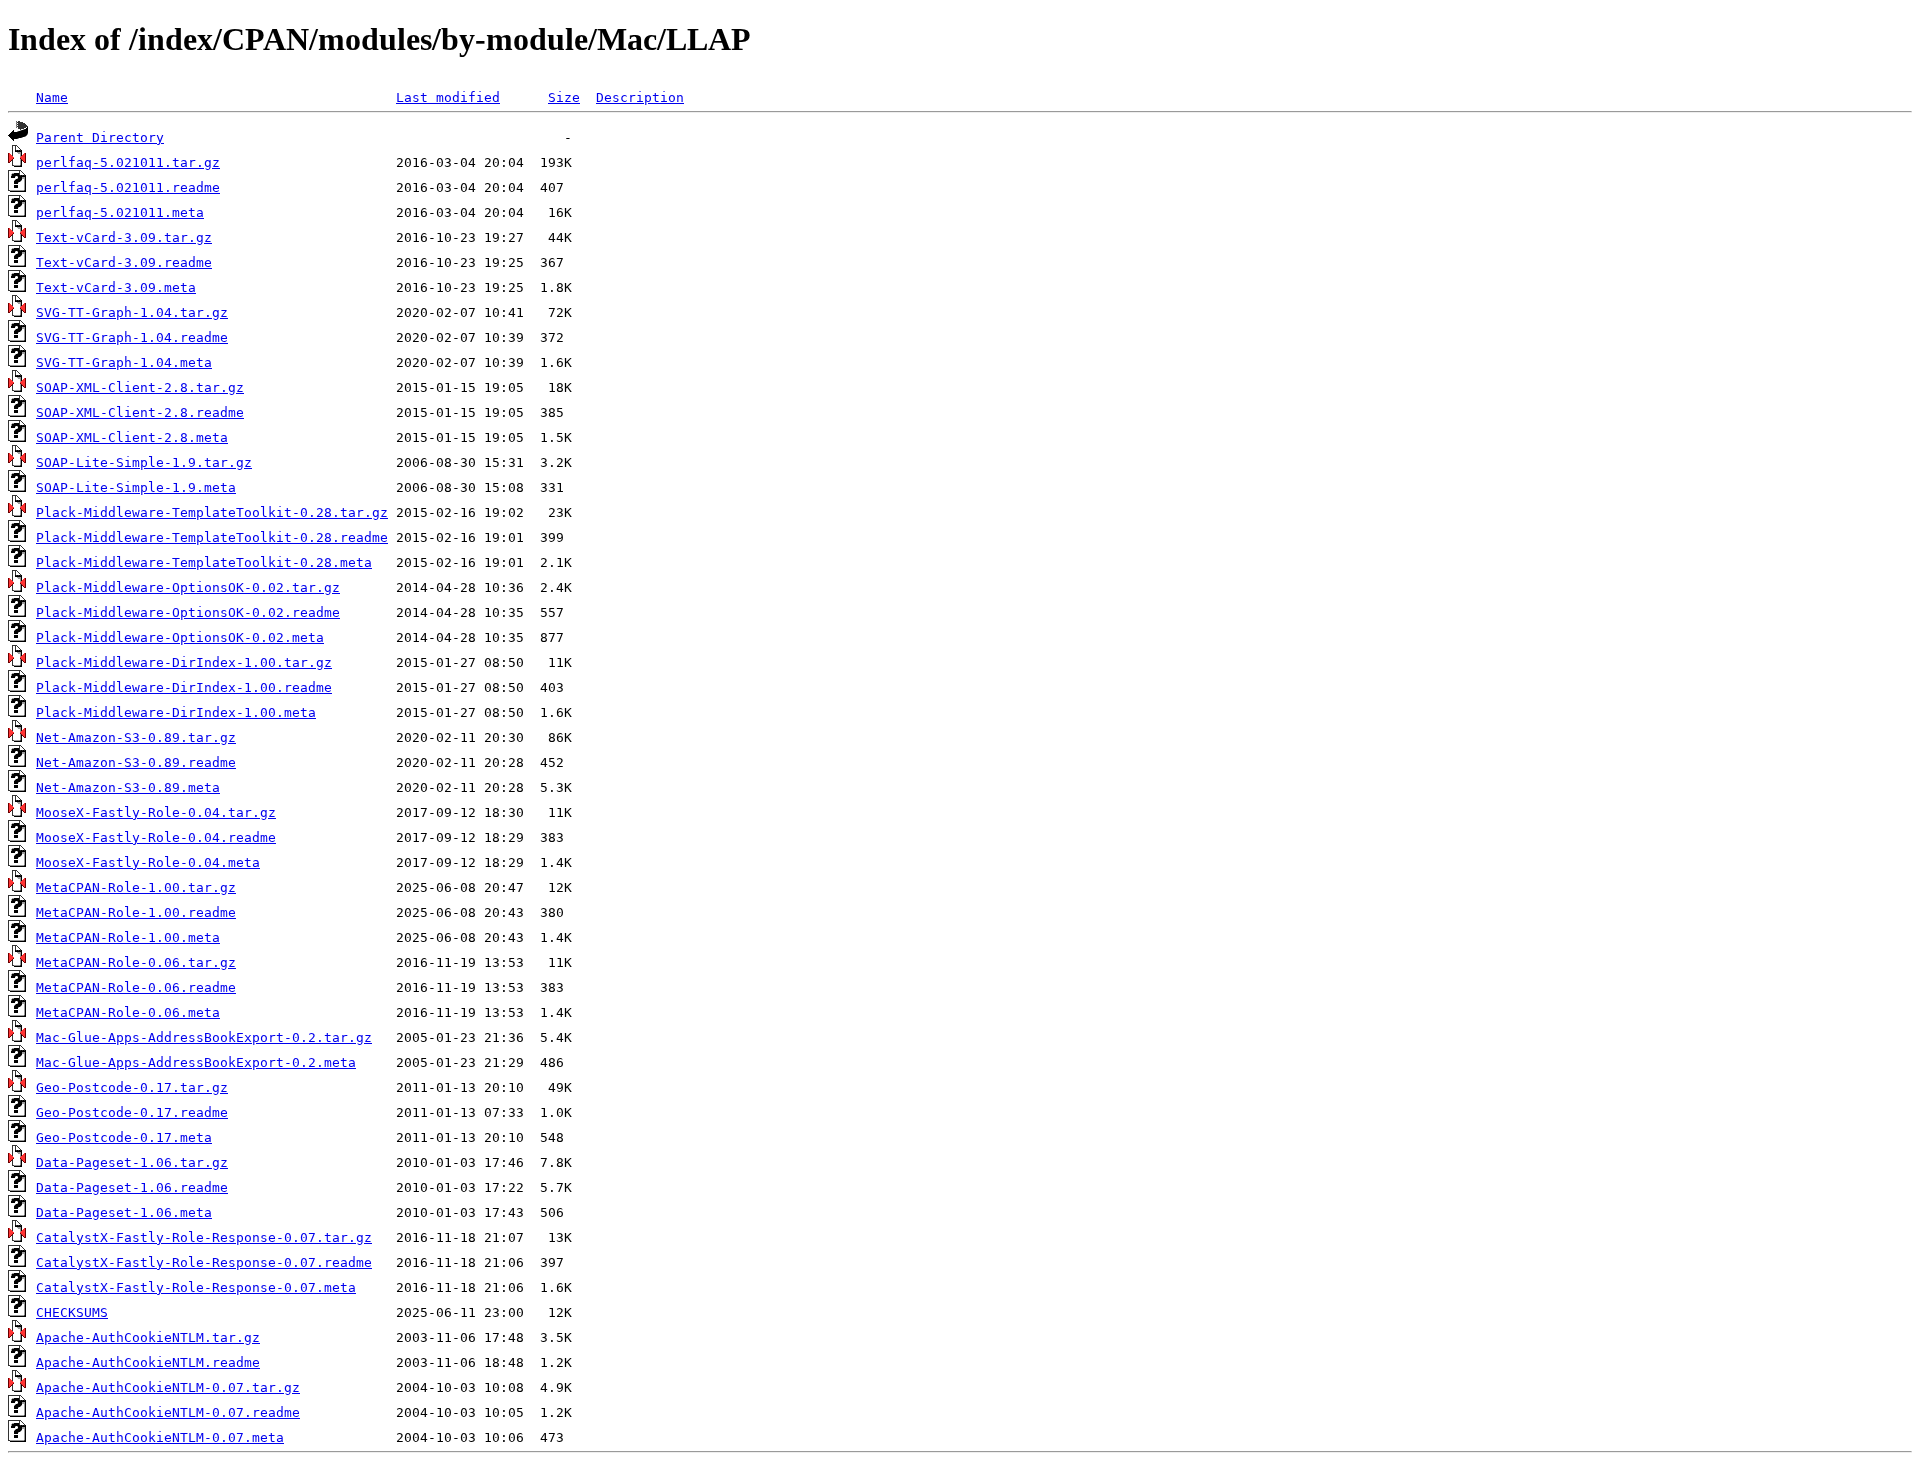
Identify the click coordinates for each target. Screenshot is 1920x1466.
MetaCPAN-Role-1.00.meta (128, 937)
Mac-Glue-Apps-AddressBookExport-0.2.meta (196, 1062)
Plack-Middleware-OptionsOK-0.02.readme (188, 612)
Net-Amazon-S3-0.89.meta (128, 787)
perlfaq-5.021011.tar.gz (128, 162)
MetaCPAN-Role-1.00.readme (136, 912)
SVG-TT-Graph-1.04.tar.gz (132, 312)
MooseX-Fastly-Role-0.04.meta (148, 862)
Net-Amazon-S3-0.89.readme (136, 762)
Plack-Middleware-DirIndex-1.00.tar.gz (184, 662)
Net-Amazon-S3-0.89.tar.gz (136, 737)
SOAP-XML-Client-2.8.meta (132, 437)
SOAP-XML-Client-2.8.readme (140, 412)
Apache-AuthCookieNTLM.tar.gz (148, 1337)
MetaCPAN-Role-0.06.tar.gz (136, 962)
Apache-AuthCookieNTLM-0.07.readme (168, 1412)
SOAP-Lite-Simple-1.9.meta (136, 487)
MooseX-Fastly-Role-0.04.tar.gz (156, 812)
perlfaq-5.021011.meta (120, 212)
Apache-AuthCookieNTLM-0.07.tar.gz (168, 1387)
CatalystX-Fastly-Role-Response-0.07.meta (196, 1287)
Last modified (448, 97)
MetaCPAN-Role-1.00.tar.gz (136, 887)
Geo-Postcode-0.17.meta (124, 1137)
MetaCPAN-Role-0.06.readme (136, 987)
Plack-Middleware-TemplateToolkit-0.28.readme (212, 537)
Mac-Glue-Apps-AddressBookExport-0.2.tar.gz (204, 1037)
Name (52, 97)
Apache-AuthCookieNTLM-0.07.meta (160, 1437)
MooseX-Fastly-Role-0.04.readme (156, 837)
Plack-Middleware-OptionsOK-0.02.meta (180, 637)
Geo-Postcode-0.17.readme (132, 1112)
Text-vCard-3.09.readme (124, 262)
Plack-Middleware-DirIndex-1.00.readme (184, 687)
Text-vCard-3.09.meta (116, 287)
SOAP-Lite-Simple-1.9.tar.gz (144, 462)
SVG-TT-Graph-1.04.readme (132, 337)
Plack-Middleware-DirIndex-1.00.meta (176, 712)
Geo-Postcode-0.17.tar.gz (132, 1087)
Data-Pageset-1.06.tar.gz (132, 1162)
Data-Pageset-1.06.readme (132, 1187)
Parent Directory (100, 137)
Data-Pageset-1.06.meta (124, 1212)
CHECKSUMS (72, 1312)
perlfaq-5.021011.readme (128, 187)
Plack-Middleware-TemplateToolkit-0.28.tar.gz (212, 512)
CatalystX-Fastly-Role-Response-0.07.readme (204, 1262)
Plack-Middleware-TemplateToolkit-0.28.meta (204, 562)
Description (640, 97)
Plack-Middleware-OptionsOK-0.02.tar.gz (188, 587)
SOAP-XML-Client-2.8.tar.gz (140, 387)
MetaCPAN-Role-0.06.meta (128, 1012)
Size (564, 97)
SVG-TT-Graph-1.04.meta (124, 362)
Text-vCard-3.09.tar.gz (124, 237)
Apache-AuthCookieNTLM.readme (148, 1362)
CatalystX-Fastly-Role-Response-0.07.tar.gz (204, 1237)
